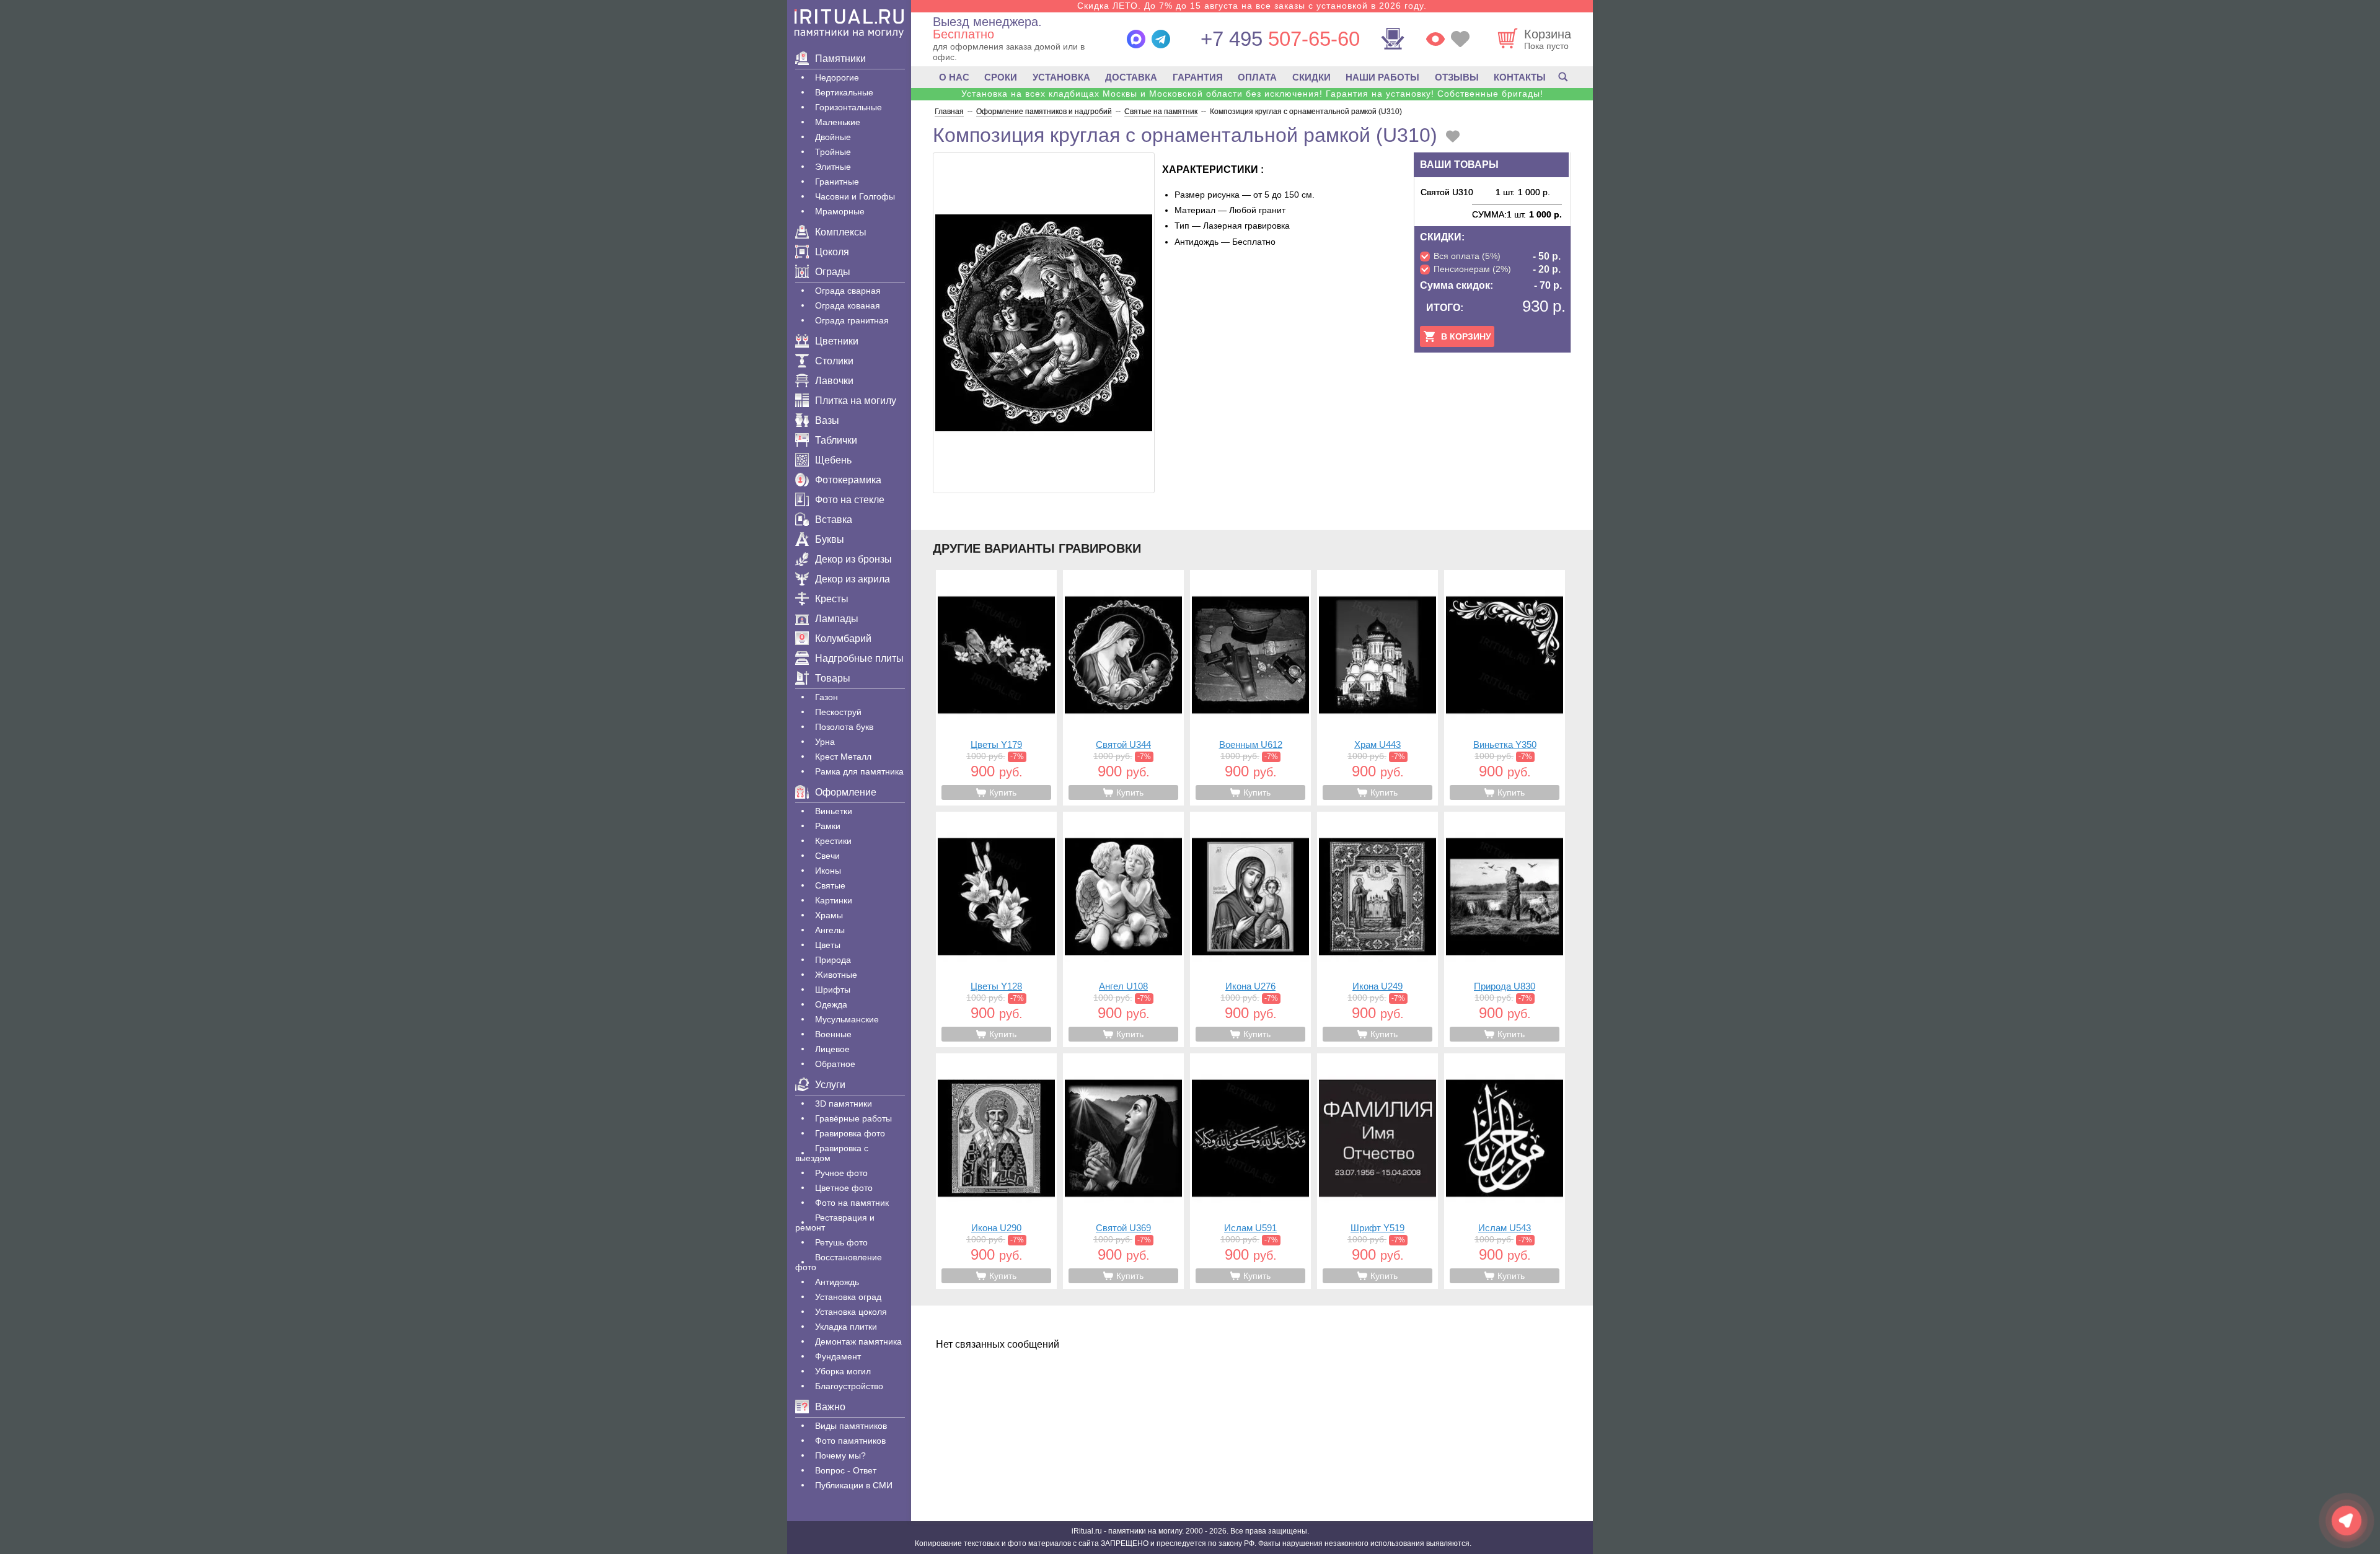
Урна (825, 742)
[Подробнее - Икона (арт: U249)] (1377, 929)
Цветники (837, 341)
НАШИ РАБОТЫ (1382, 77)
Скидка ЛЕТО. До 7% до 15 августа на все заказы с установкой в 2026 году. (1252, 6)
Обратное (835, 1064)
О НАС (954, 77)
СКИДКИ (1311, 77)
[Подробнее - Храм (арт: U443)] (1377, 688)
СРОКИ (1001, 77)
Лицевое (832, 1049)
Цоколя (832, 252)
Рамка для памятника (859, 771)
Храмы (829, 915)
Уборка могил (843, 1371)
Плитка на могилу (856, 401)
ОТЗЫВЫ (1457, 77)
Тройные (833, 152)
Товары (833, 678)
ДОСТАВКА (1131, 77)
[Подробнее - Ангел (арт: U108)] (1123, 929)
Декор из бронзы (853, 559)
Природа (833, 960)
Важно (830, 1407)
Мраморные (840, 211)
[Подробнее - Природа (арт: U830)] (1505, 929)
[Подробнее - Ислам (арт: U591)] (1250, 1171)
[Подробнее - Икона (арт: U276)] (1250, 929)
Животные (836, 975)
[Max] (1136, 39)
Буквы (830, 539)
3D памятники (844, 1104)
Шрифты (833, 990)
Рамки (828, 826)
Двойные (833, 137)
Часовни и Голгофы (855, 196)
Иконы (828, 871)
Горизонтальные (848, 107)
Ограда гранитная (852, 320)
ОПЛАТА (1257, 77)
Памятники (840, 59)
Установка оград (848, 1297)
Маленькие (838, 122)
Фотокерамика (848, 480)
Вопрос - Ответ (846, 1470)
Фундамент (838, 1356)
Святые (830, 885)
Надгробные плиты (859, 658)
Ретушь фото (841, 1242)
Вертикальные (844, 92)
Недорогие (837, 77)
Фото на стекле (850, 500)
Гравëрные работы (853, 1118)
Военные (833, 1034)
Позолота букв (844, 727)
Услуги (830, 1085)
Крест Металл (843, 757)
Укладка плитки (846, 1327)
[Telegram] (1161, 39)
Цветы (828, 945)
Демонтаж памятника (858, 1341)
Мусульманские (847, 1019)
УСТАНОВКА (1061, 77)
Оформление (846, 792)
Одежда (831, 1004)
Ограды (833, 272)
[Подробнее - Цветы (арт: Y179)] (996, 688)
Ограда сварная (848, 291)
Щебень (833, 460)
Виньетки (834, 811)
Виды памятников (851, 1426)
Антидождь (837, 1282)
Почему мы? (840, 1455)
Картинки (834, 900)
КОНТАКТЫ (1520, 77)
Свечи (827, 856)
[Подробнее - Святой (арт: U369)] (1123, 1171)
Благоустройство (849, 1386)
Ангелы (830, 930)
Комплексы (841, 232)
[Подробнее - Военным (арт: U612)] (1250, 688)
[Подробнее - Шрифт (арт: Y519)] (1377, 1171)
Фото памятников (850, 1441)
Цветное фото (844, 1188)
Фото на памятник (852, 1203)
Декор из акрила (853, 579)
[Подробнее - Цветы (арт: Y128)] (996, 929)
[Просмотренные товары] (1435, 39)
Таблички (836, 440)
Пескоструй (838, 712)
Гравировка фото (850, 1133)
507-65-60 (1280, 39)
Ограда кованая (848, 305)
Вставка (834, 520)
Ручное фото (841, 1173)
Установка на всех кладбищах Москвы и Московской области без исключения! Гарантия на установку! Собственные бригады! (1252, 94)
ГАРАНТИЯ (1198, 77)
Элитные (833, 167)
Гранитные (837, 182)
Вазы (827, 420)
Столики (834, 361)
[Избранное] (1460, 39)
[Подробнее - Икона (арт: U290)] (996, 1171)
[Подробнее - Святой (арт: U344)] (1123, 688)
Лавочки (834, 381)
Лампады (837, 619)
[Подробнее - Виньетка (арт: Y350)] (1505, 688)
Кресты (832, 599)
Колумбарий (843, 639)
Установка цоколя (851, 1312)
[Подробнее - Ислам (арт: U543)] (1505, 1171)
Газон (826, 697)
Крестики (833, 841)
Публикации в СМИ (854, 1485)
